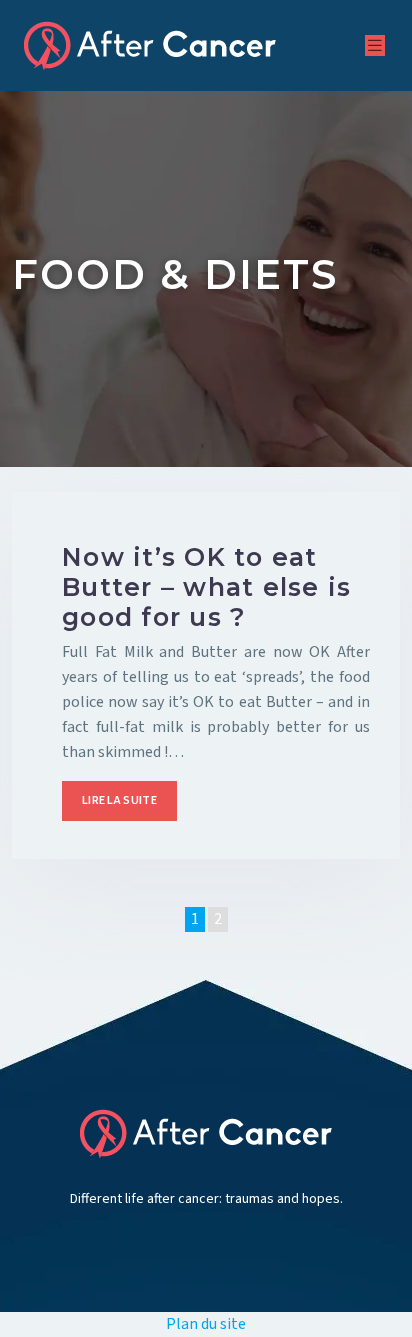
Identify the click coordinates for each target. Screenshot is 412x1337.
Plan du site (206, 1324)
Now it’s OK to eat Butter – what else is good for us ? (206, 587)
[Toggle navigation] (375, 46)
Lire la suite (119, 800)
